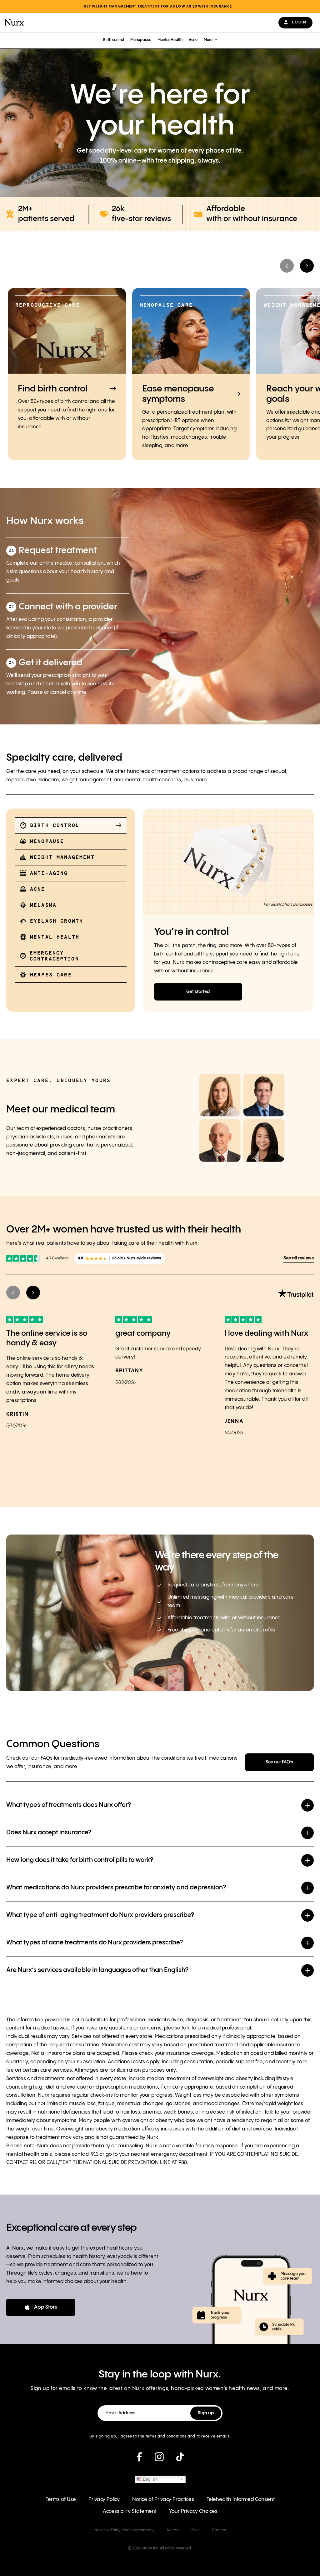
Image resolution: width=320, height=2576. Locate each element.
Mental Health (170, 40)
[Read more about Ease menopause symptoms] (191, 374)
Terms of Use (61, 2500)
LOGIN (299, 22)
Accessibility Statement (130, 2511)
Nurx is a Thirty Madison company (125, 2530)
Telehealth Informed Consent (241, 2500)
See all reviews (299, 1258)
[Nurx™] (14, 23)
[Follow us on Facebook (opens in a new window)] (139, 2459)
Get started (198, 992)
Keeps (173, 2530)
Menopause (141, 40)
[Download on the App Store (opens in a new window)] (41, 2307)
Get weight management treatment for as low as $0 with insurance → (160, 7)
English (150, 2479)
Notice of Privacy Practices (163, 2500)
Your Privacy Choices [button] (193, 2511)
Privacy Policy (104, 2500)
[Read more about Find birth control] (67, 374)
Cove (195, 2530)
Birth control (114, 40)
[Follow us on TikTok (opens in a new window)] (180, 2459)
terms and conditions (166, 2436)
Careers (219, 2530)
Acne (193, 40)
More (208, 40)
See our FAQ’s (279, 1762)
